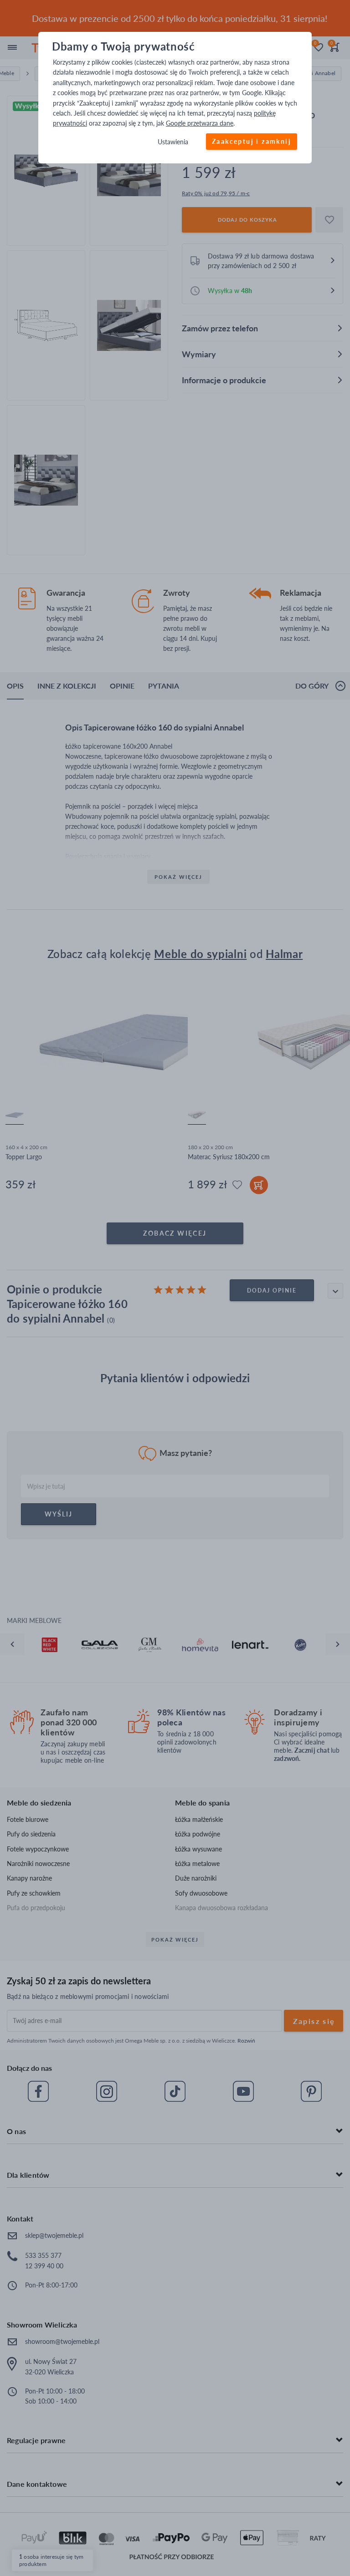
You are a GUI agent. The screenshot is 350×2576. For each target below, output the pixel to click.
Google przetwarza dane (200, 124)
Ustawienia (173, 142)
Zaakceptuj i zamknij (252, 141)
